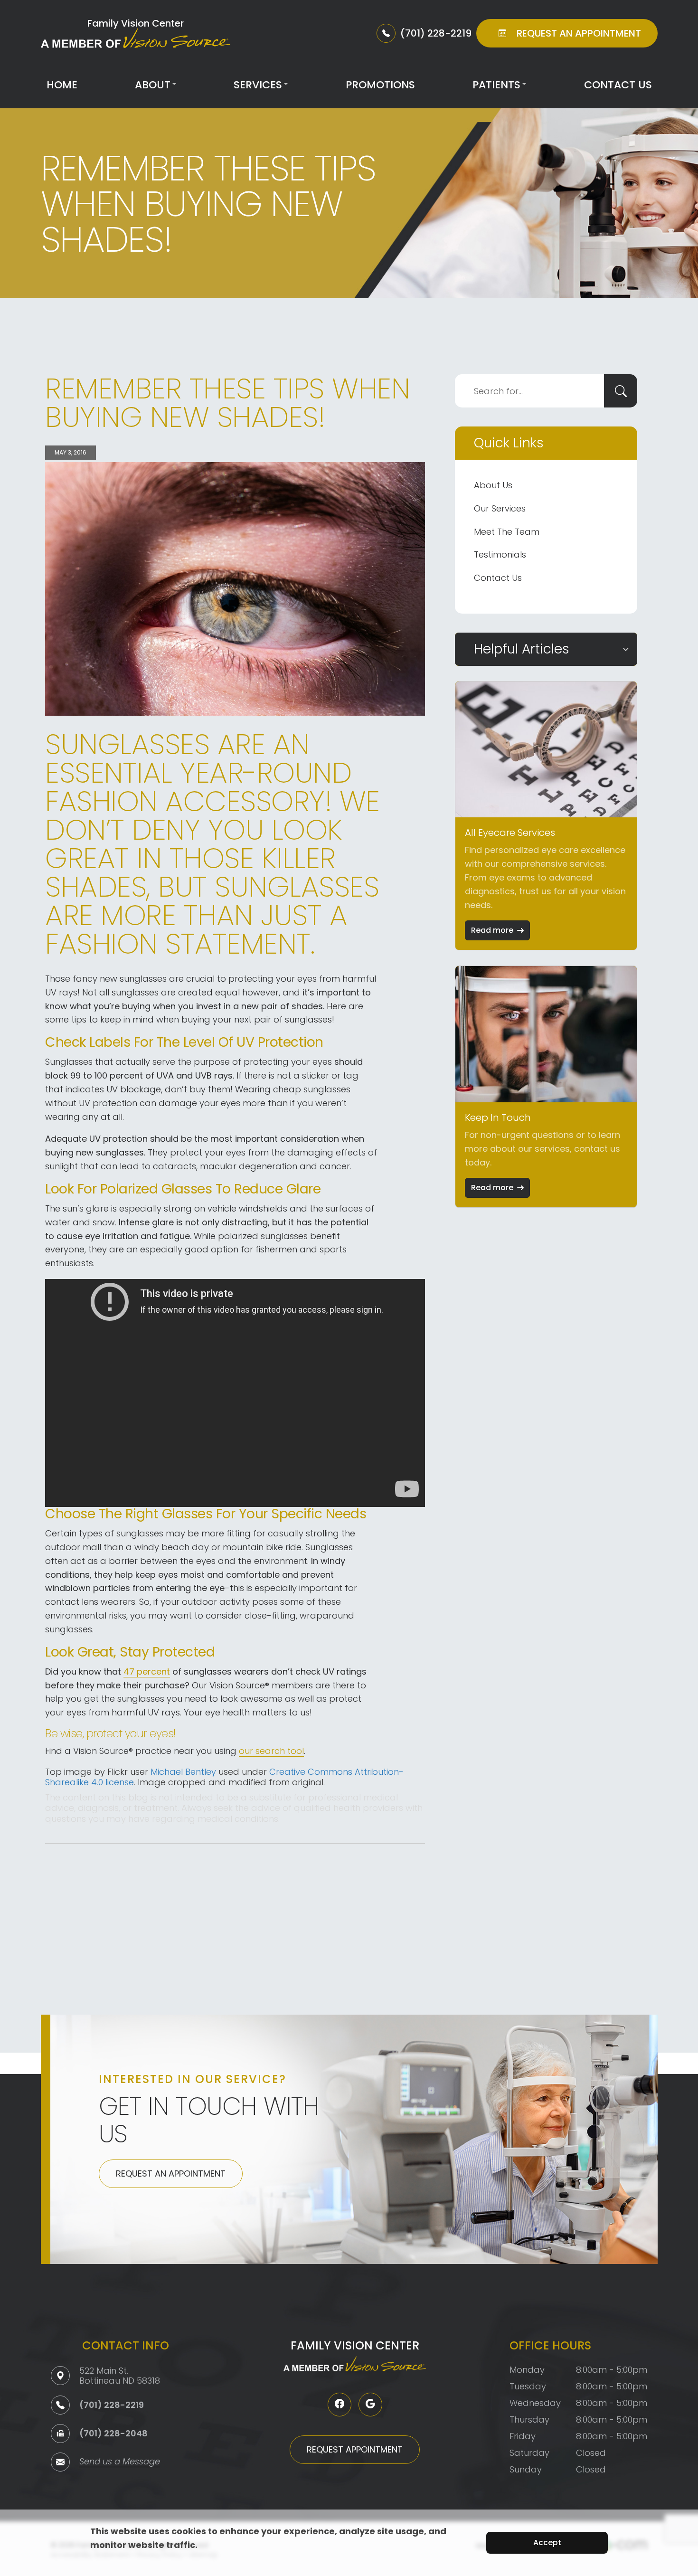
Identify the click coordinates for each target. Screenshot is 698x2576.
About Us (493, 485)
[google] (370, 2405)
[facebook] (340, 2405)
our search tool (271, 1751)
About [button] (153, 85)
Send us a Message (120, 2462)
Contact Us (618, 85)
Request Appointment (355, 2449)
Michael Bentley (183, 1772)
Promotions (380, 85)
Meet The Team (507, 532)
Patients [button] (496, 85)
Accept (547, 2543)
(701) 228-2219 (112, 2405)
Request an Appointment (171, 2173)
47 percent (147, 1672)
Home (62, 85)
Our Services (500, 508)
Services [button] (258, 85)
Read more (492, 930)
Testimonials (500, 554)
